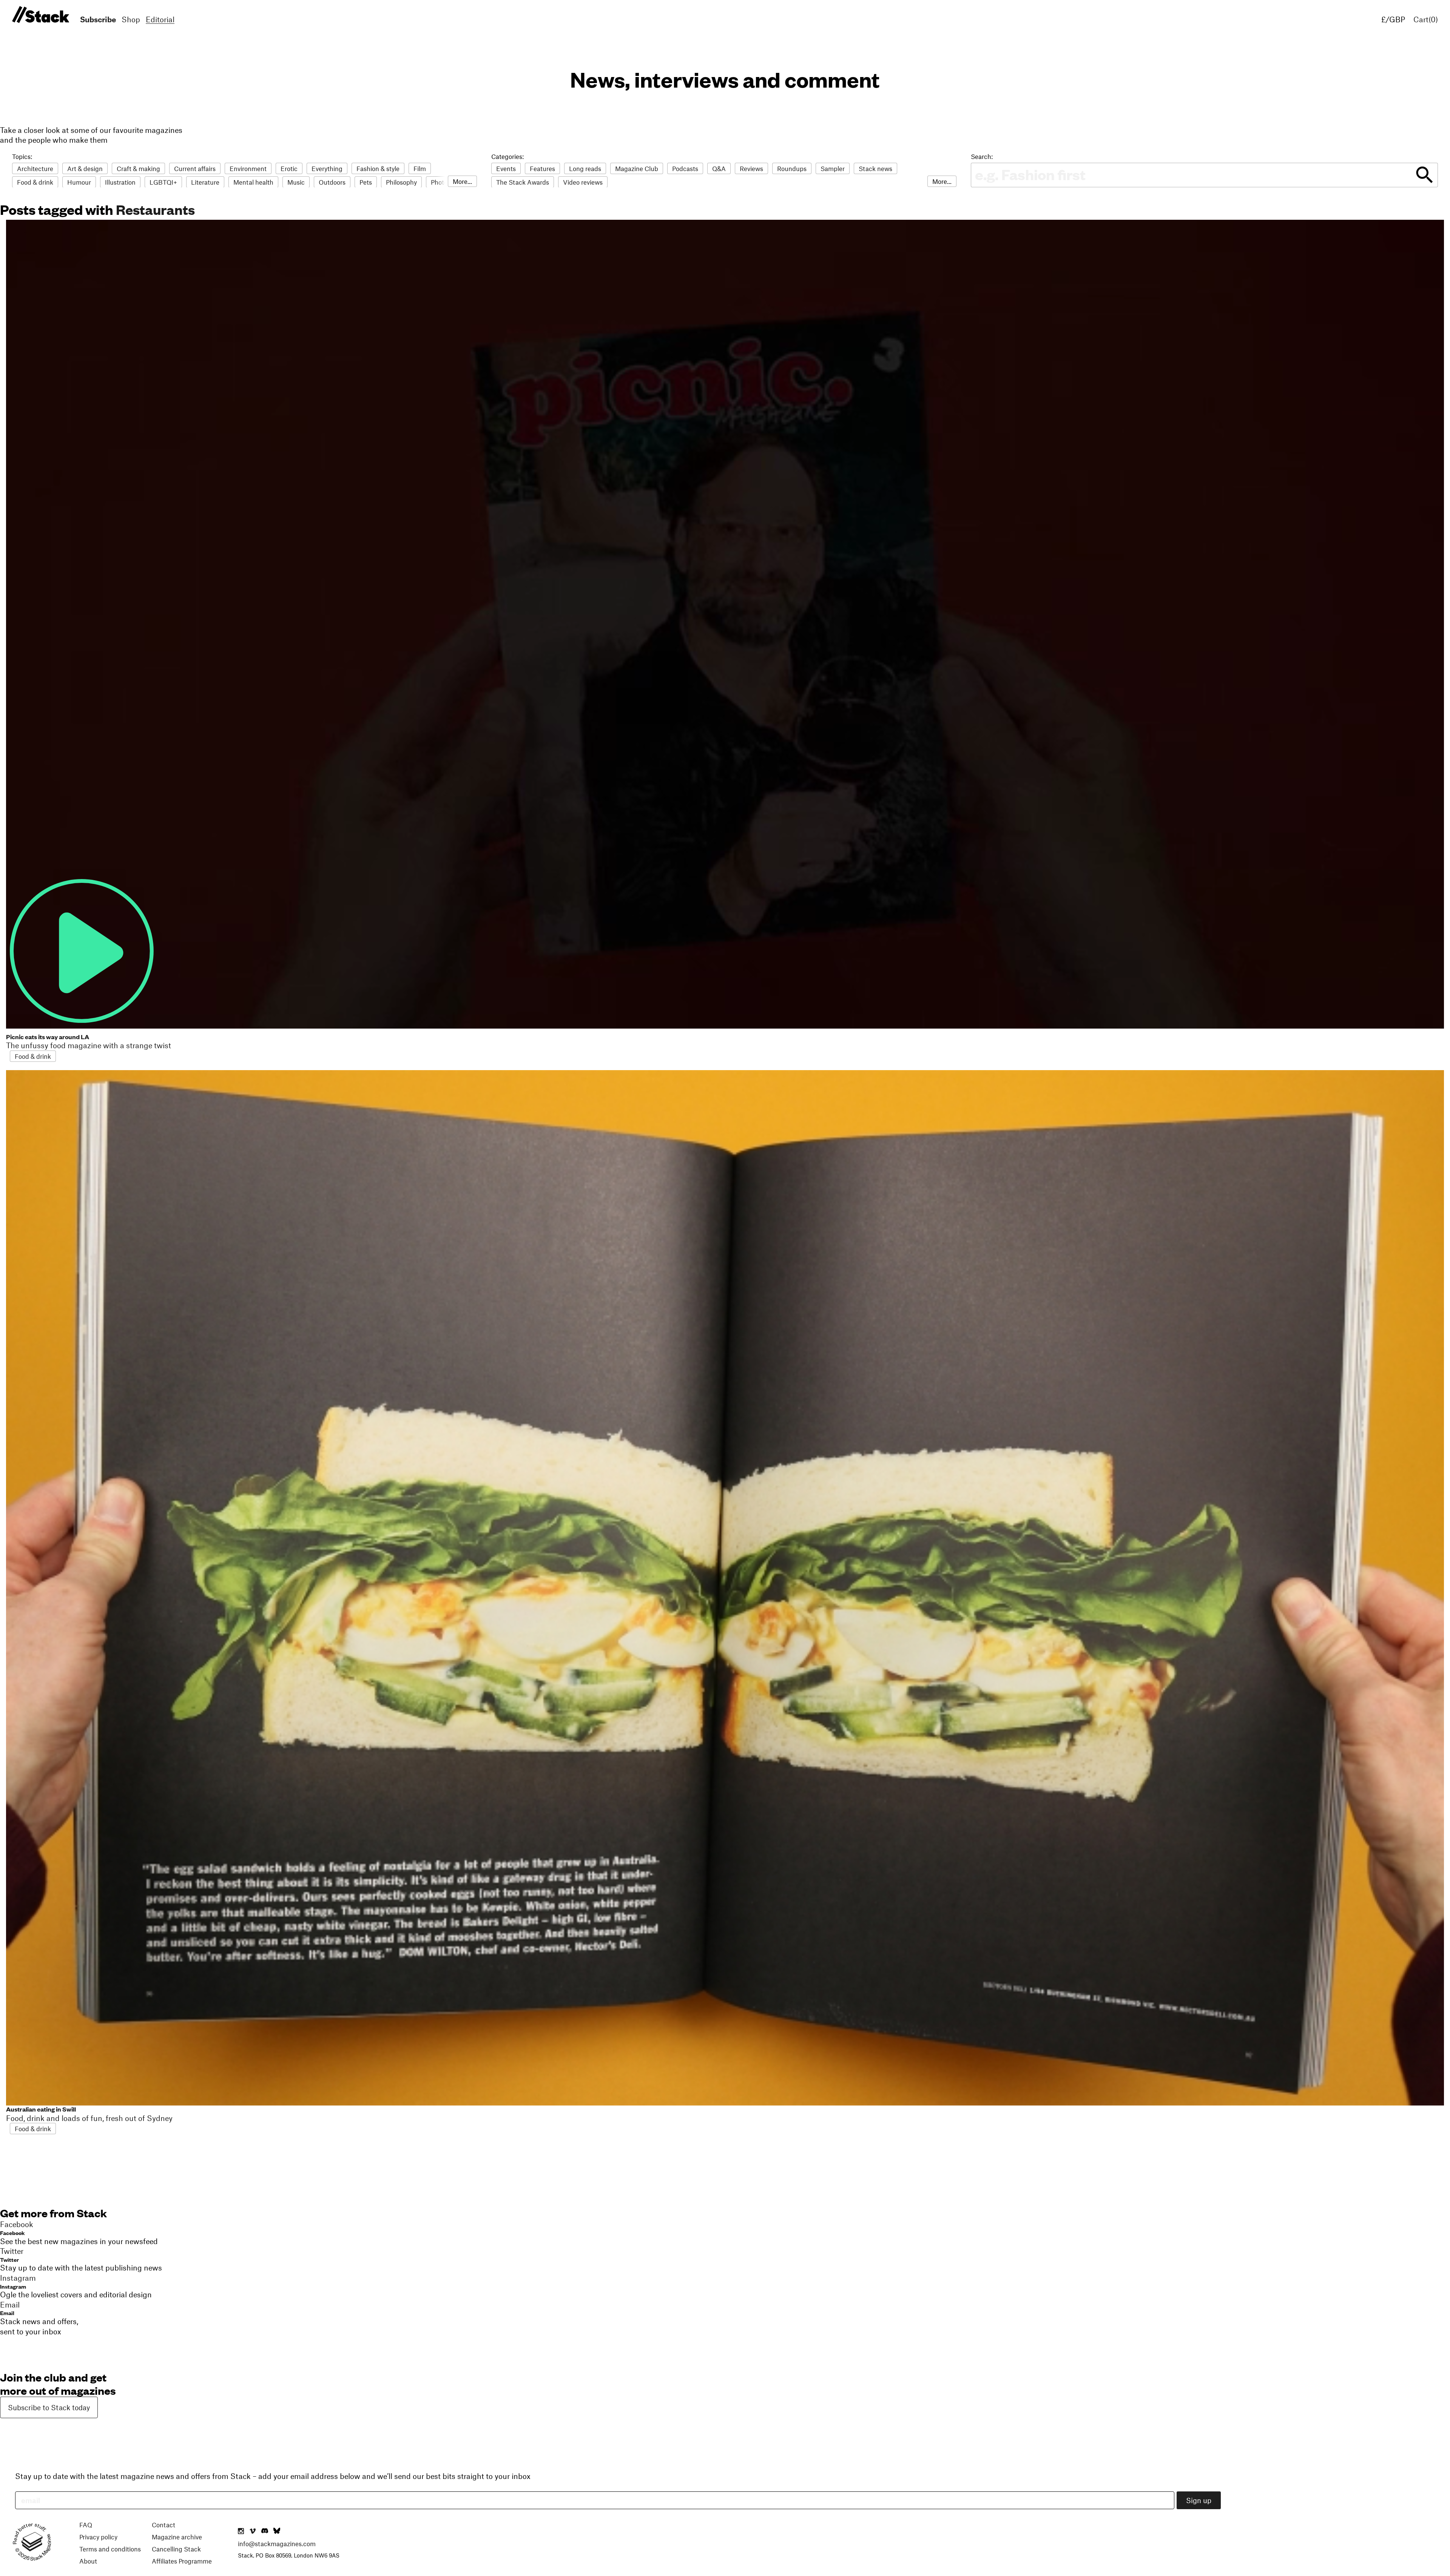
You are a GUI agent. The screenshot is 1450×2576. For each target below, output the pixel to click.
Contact (164, 2525)
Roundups (792, 168)
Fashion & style (378, 168)
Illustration (120, 182)
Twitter (9, 2259)
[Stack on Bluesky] (277, 2531)
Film (420, 168)
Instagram (13, 2286)
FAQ (86, 2525)
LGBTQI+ (163, 182)
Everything (327, 168)
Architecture (35, 168)
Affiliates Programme (182, 2561)
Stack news (875, 168)
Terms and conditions (110, 2549)
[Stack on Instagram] (241, 2531)
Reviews (751, 168)
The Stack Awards (523, 182)
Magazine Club (637, 168)
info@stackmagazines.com (277, 2544)
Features (542, 168)
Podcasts (685, 168)
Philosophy (401, 182)
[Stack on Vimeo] (253, 2531)
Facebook (12, 2233)
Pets (366, 182)
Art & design (85, 168)
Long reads (585, 168)
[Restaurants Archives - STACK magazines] (39, 15)
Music (296, 182)
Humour (79, 182)
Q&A (719, 168)
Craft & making (138, 168)
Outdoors (332, 182)
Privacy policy (98, 2537)
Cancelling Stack (176, 2549)
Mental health (253, 182)
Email (7, 2313)
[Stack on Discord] (265, 2531)
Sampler (833, 168)
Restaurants (155, 209)
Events (506, 168)
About (88, 2561)
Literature (205, 182)
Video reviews (583, 182)
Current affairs (195, 168)
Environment (248, 168)
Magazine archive (177, 2537)
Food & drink (35, 182)
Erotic (289, 168)
